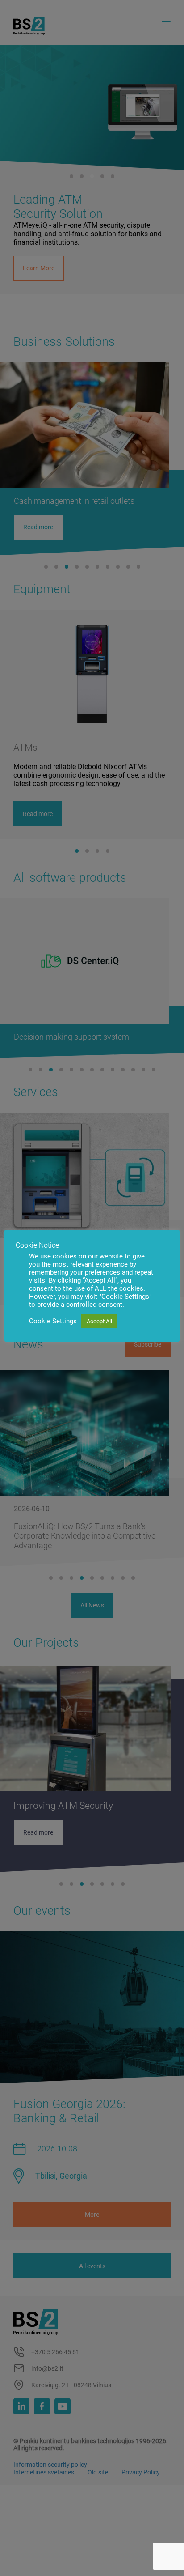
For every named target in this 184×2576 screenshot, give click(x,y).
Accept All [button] (99, 1321)
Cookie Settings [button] (53, 1321)
